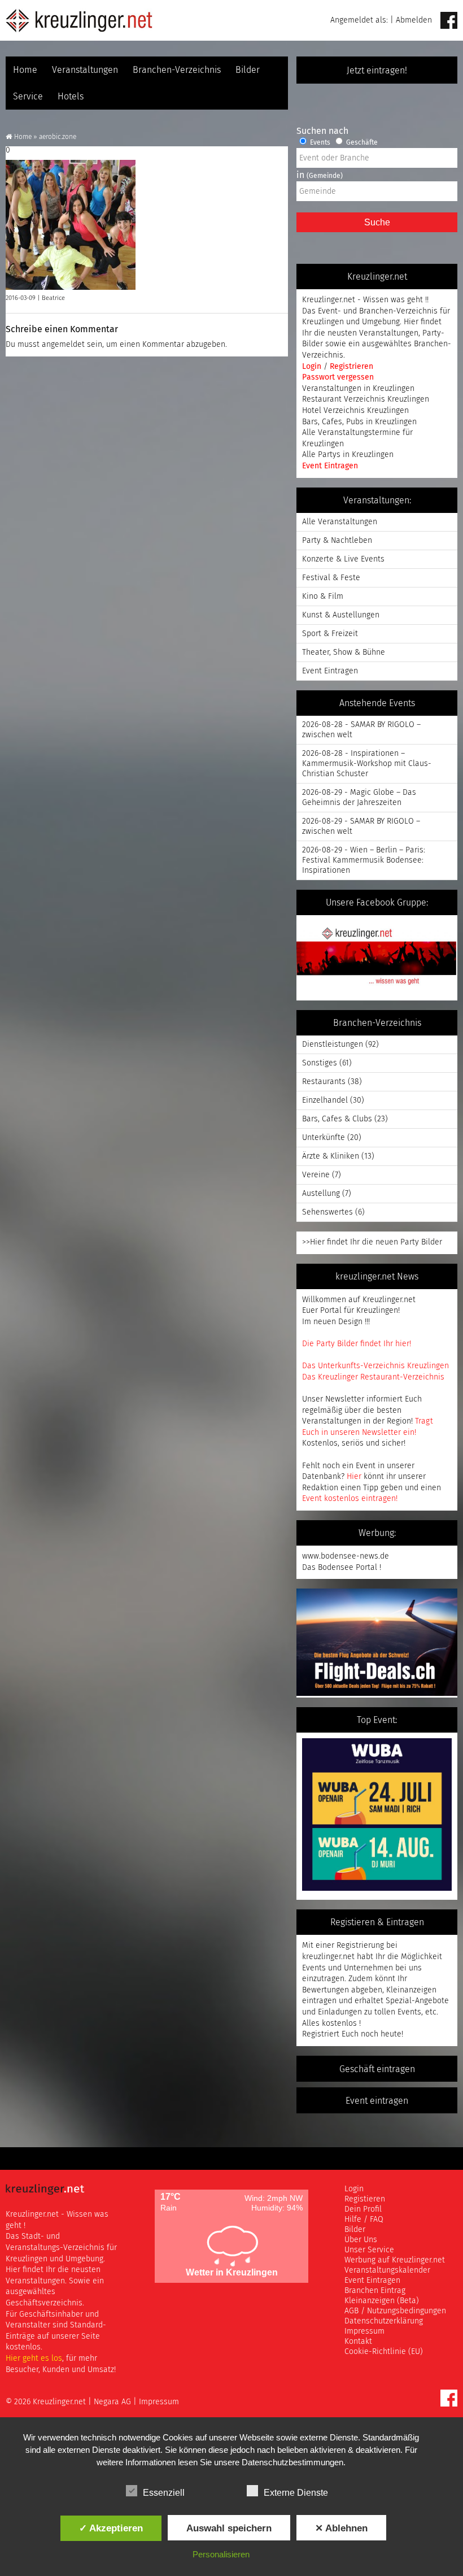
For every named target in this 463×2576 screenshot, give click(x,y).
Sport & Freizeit (330, 634)
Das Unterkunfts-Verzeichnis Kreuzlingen (375, 1366)
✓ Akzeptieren (111, 2528)
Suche (377, 222)
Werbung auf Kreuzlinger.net (395, 2260)
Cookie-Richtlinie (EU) (384, 2352)
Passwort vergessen (338, 377)
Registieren (365, 2199)
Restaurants (324, 1082)
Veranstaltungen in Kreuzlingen (358, 389)
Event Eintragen (330, 466)
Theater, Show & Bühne (344, 652)
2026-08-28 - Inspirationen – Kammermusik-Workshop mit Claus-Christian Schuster (367, 764)
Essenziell (164, 2493)
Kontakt (358, 2342)
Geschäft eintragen (377, 2069)
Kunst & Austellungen (341, 615)
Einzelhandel (325, 1100)
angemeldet (63, 345)
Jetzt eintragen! (377, 71)
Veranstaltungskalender (387, 2270)
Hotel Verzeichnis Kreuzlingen (355, 411)
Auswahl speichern (229, 2528)
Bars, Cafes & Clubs (337, 1119)
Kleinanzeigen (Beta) (382, 2301)
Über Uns (361, 2240)
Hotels (71, 97)
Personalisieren (221, 2554)
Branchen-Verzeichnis (177, 70)
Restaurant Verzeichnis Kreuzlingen (366, 399)
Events (319, 143)
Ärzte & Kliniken (331, 1156)
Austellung (321, 1194)
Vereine (316, 1175)
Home (25, 70)
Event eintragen (377, 2101)
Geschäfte (361, 143)
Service (28, 97)
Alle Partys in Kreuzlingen (348, 455)
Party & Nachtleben (337, 541)
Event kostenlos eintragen (349, 1499)
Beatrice (53, 298)
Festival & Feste (331, 578)
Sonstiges (320, 1063)
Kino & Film (323, 597)
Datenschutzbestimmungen (292, 2462)
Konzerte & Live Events (343, 559)
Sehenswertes (327, 1212)
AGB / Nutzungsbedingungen (395, 2311)
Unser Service (369, 2250)
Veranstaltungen (85, 70)
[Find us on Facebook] (449, 21)
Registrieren (351, 367)
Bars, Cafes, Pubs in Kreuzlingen (359, 422)
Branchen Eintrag (375, 2291)
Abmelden (414, 20)
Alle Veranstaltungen (340, 522)
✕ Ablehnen (341, 2528)
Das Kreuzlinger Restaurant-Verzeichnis (373, 1377)
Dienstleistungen (333, 1045)
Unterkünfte (324, 1138)
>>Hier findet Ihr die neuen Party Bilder (372, 1242)
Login (313, 367)
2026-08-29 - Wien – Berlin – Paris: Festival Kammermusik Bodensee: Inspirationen (364, 860)
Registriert (321, 2034)
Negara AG (112, 2402)
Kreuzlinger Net (79, 20)
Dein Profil (363, 2209)
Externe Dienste (296, 2493)
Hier (354, 1477)
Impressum (364, 2331)
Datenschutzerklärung (384, 2321)
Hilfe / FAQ (364, 2220)
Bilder (248, 70)
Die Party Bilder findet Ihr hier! (357, 1344)
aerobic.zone (58, 137)
